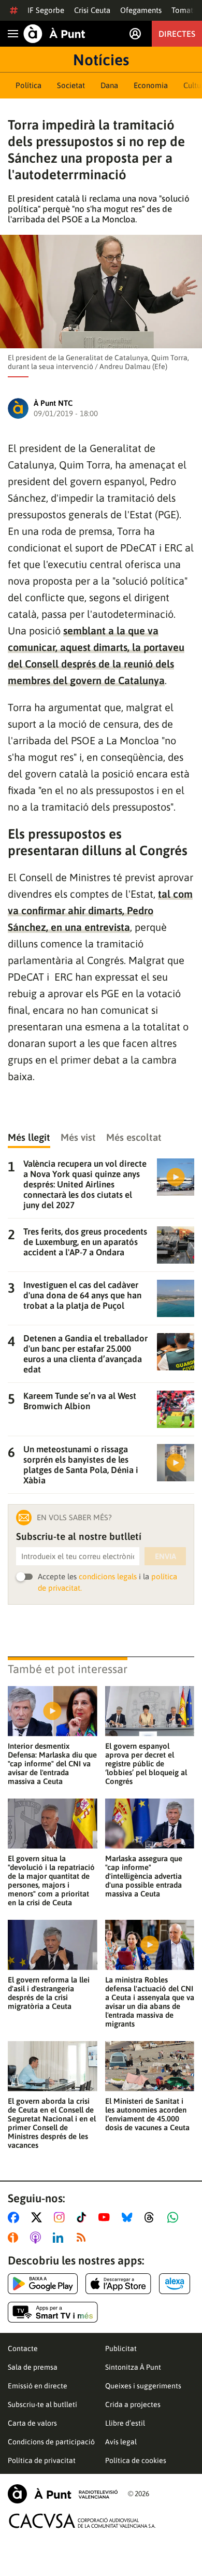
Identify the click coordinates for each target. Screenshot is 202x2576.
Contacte (23, 2348)
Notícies (101, 60)
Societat (71, 85)
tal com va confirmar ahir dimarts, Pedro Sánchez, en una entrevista (100, 910)
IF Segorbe (46, 10)
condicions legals (108, 1576)
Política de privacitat (42, 2460)
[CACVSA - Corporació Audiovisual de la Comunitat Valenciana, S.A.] (82, 2521)
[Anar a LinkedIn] (60, 2238)
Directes (177, 34)
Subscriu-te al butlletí (42, 2404)
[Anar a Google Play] (43, 2284)
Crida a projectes (133, 2404)
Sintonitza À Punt (133, 2367)
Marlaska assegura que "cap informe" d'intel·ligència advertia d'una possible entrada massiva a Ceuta (144, 1876)
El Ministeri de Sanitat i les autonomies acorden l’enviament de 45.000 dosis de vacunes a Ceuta (147, 2114)
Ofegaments (141, 10)
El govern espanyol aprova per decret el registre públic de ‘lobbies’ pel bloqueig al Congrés (146, 1764)
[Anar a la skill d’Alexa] (175, 2284)
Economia (151, 85)
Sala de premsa (33, 2367)
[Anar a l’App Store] (118, 2284)
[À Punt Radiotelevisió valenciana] (63, 2494)
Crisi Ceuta (92, 10)
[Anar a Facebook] (16, 2217)
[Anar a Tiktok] (84, 2217)
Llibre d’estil (125, 2423)
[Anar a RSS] (83, 2238)
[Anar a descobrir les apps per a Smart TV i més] (53, 2312)
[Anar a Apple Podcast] (38, 2238)
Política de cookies (136, 2460)
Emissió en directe (38, 2386)
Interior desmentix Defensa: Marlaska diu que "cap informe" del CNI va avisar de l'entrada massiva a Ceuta (52, 1764)
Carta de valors (32, 2423)
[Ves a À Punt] (54, 34)
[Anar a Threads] (152, 2217)
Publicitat (121, 2348)
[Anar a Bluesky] (129, 2217)
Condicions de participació (51, 2442)
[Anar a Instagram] (61, 2217)
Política (28, 85)
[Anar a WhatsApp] (175, 2217)
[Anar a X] (39, 2217)
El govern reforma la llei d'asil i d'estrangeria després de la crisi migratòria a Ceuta (49, 1993)
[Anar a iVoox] (15, 2238)
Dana (109, 85)
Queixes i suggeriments (143, 2386)
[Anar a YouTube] (106, 2217)
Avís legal (121, 2442)
